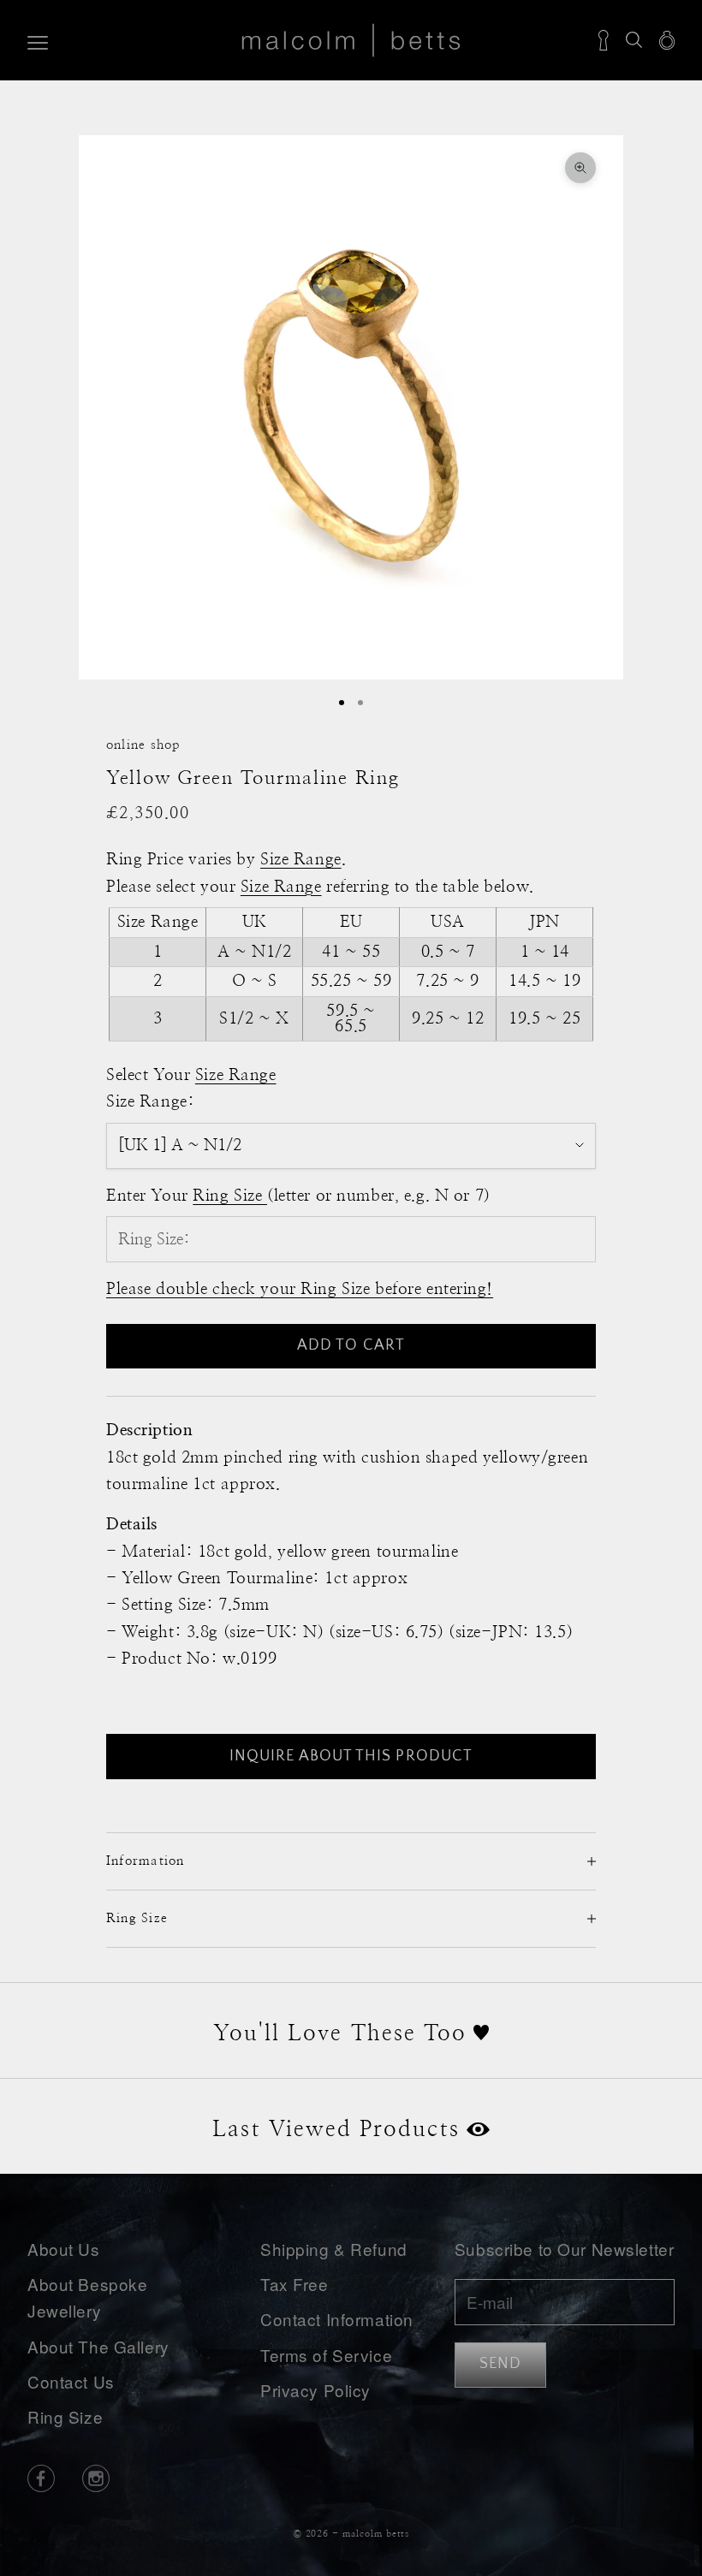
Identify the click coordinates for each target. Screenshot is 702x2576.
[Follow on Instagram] (96, 2478)
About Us (64, 2249)
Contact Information (337, 2319)
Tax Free (294, 2284)
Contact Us (71, 2381)
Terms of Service (326, 2355)
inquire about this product (351, 1756)
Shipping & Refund (334, 2249)
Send (500, 2364)
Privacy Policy (315, 2390)
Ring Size (65, 2416)
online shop (143, 745)
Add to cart (351, 1345)
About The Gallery (98, 2346)
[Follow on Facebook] (41, 2478)
